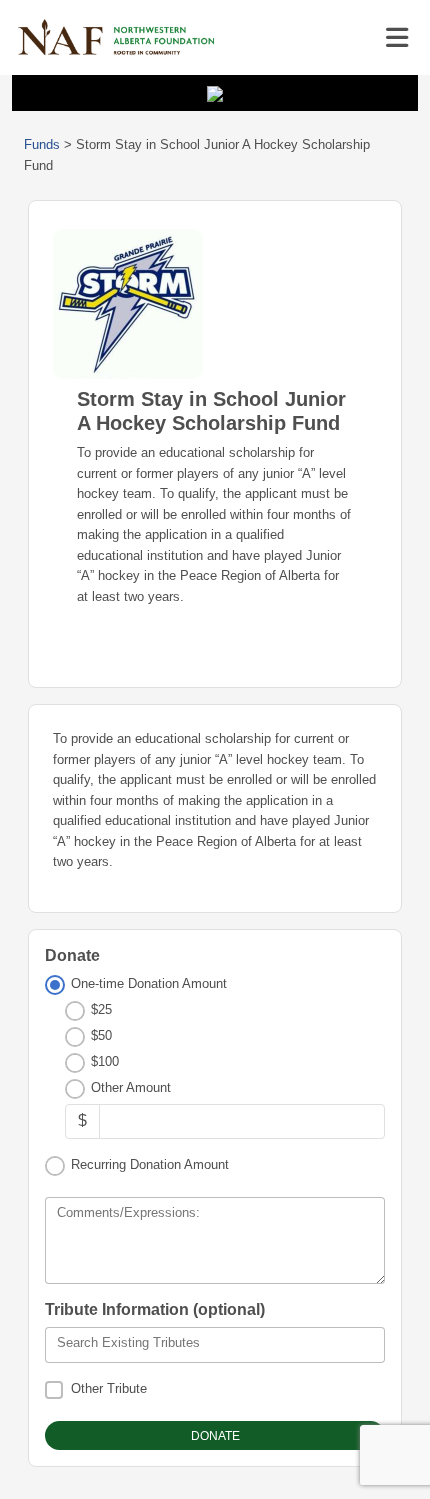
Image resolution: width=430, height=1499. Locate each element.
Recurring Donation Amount (150, 1164)
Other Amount (131, 1087)
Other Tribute (109, 1388)
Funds (42, 144)
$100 (105, 1061)
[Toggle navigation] (397, 38)
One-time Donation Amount (149, 983)
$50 (101, 1035)
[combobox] (215, 1345)
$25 (101, 1009)
